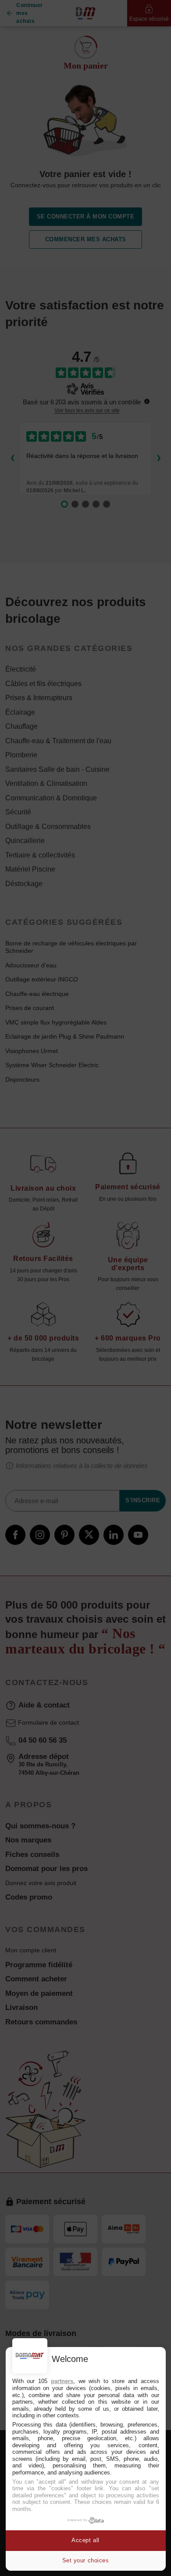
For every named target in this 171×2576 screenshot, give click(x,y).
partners (62, 2381)
